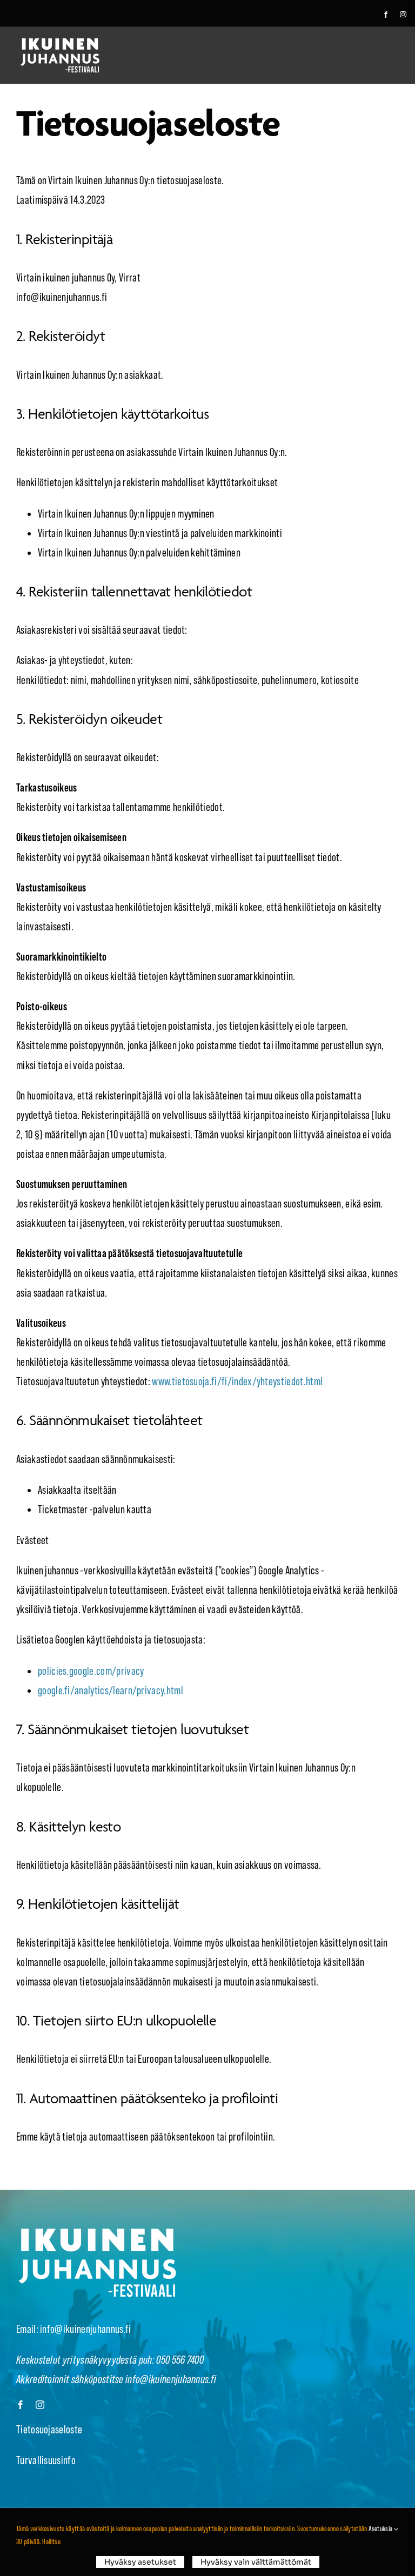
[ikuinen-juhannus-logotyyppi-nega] (60, 43)
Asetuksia (381, 2528)
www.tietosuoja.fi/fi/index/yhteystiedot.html (237, 1381)
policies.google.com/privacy (91, 1671)
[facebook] (386, 15)
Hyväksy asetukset (140, 2562)
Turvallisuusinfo (46, 2460)
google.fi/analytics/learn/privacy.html (111, 1691)
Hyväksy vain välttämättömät (256, 2562)
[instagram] (403, 15)
